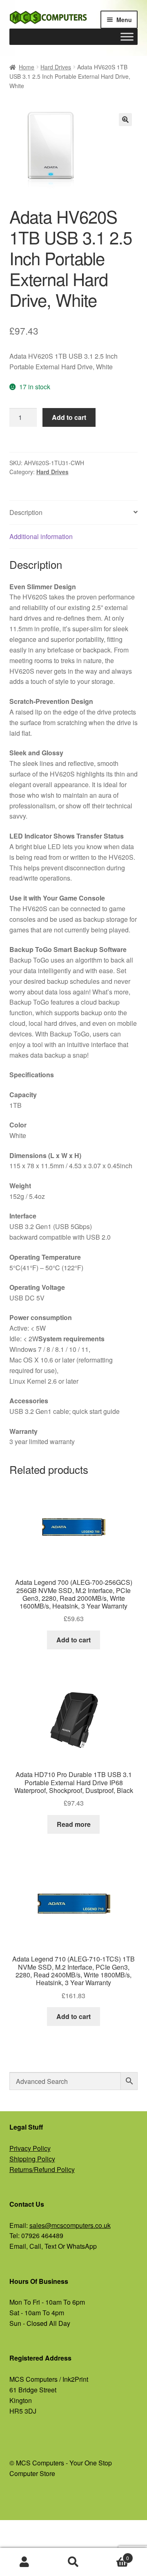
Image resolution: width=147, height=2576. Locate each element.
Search (73, 2562)
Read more (74, 1824)
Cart (114, 2555)
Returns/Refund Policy (42, 2169)
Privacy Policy (30, 2148)
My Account (24, 2562)
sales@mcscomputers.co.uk (70, 2225)
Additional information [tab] (41, 536)
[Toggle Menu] (127, 37)
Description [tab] (26, 512)
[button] (125, 120)
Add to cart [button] (73, 1640)
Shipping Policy (32, 2159)
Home (27, 67)
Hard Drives (56, 67)
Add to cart (69, 417)
